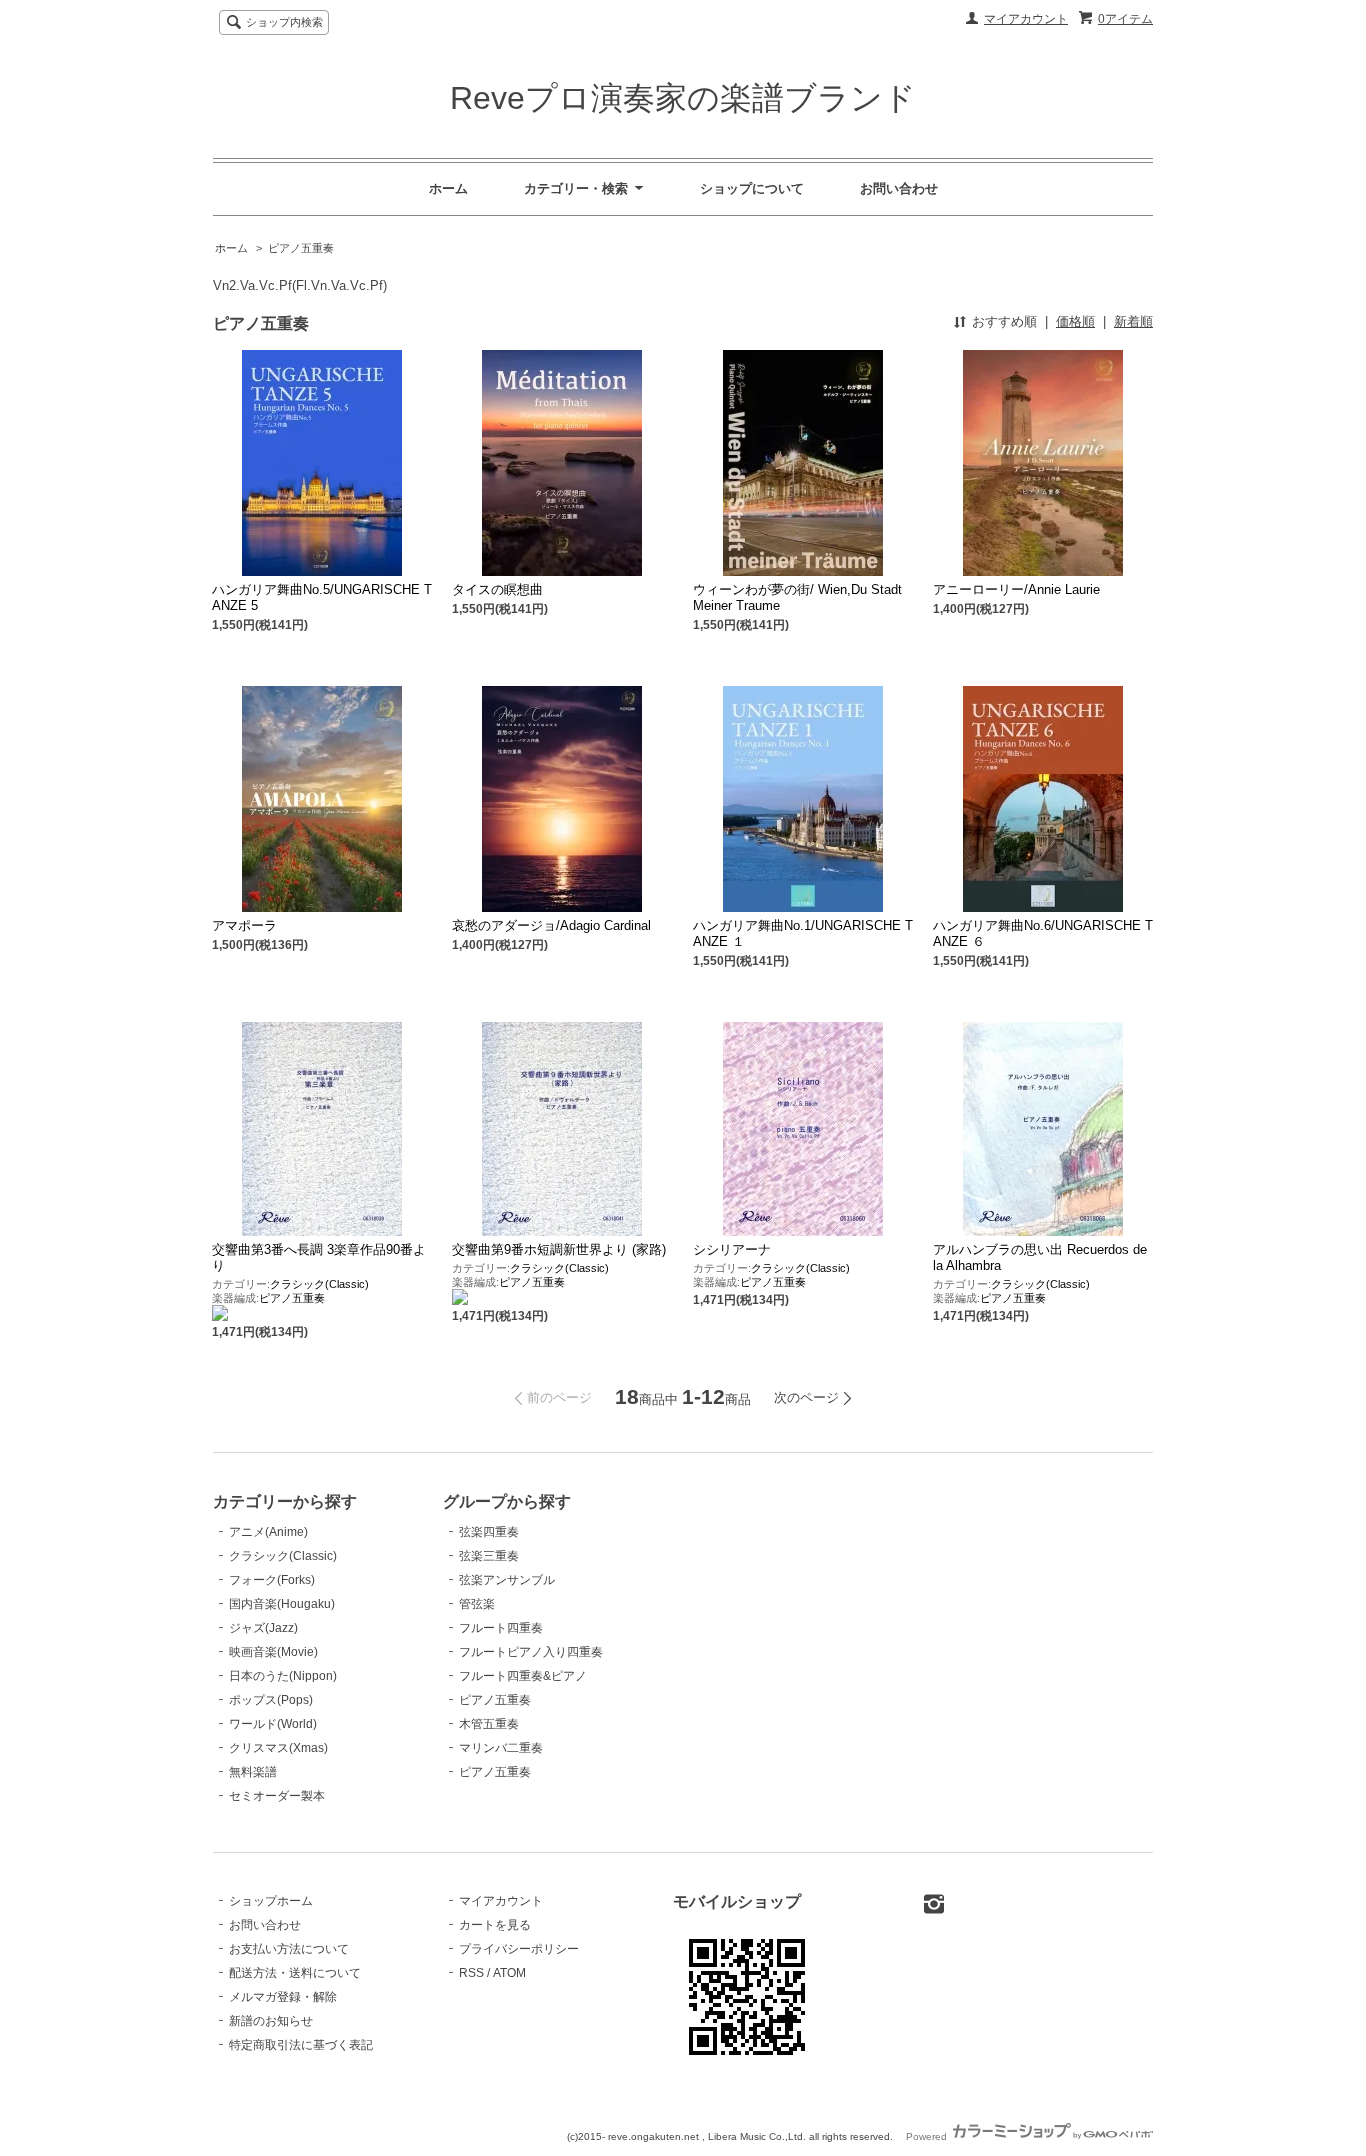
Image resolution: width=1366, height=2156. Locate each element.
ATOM (509, 1973)
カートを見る (495, 1925)
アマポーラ (244, 925)
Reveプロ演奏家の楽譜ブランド (683, 98)
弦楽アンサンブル (507, 1580)
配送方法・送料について (295, 1973)
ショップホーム (271, 1901)
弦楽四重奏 (489, 1532)
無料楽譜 (253, 1772)
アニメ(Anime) (268, 1532)
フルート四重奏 (501, 1628)
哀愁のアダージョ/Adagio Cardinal (551, 925)
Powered (928, 2136)
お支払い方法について (289, 1949)
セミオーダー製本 (277, 1796)
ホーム (448, 188)
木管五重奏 (489, 1724)
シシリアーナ (732, 1249)
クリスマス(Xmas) (278, 1748)
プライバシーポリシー (519, 1949)
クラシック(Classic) (319, 1284)
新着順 (1133, 321)
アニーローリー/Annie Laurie (1016, 589)
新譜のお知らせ (271, 2021)
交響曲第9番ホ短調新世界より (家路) (559, 1249)
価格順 (1075, 321)
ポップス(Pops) (271, 1700)
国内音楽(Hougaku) (282, 1604)
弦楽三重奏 (489, 1556)
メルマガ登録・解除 (283, 1997)
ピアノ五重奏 (301, 248)
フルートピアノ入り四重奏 (531, 1652)
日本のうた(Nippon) (283, 1676)
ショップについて (752, 188)
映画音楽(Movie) (273, 1652)
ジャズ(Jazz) (263, 1628)
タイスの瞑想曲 (497, 589)
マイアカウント (1026, 19)
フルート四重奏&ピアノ (523, 1676)
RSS (471, 1973)
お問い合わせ (899, 188)
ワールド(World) (273, 1724)
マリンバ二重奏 (501, 1748)
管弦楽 (477, 1604)
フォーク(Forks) (272, 1580)
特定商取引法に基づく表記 (301, 2045)
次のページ (806, 1397)
